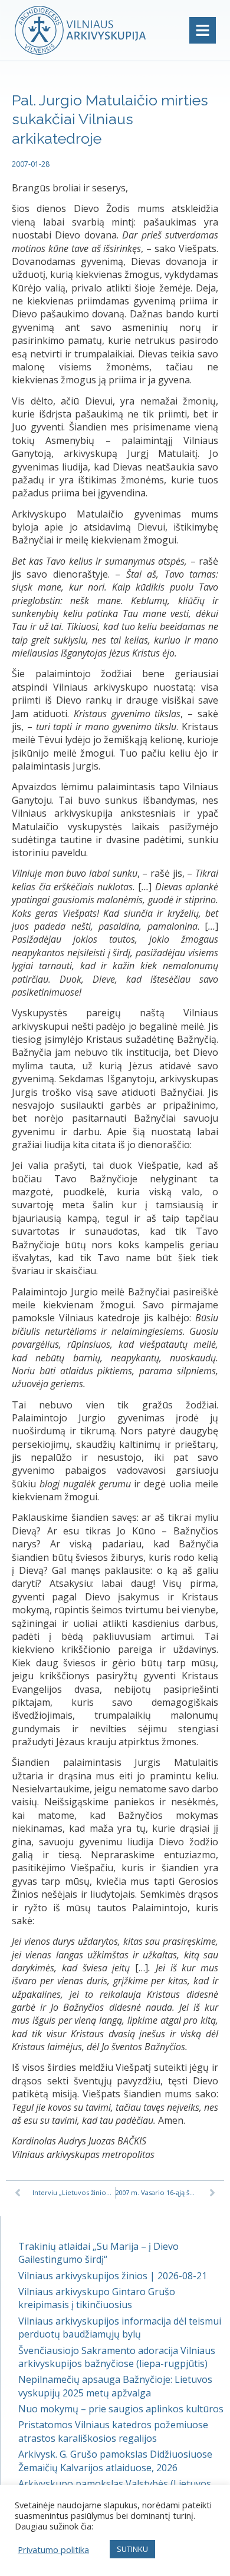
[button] (203, 30)
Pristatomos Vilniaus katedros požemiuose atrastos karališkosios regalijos (113, 2431)
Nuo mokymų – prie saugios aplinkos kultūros (121, 2409)
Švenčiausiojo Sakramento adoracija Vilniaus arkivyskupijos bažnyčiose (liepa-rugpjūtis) (117, 2357)
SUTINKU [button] (132, 2549)
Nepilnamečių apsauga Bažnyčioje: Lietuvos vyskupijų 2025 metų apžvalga (115, 2386)
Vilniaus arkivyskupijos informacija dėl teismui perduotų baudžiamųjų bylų (120, 2328)
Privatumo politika (53, 2550)
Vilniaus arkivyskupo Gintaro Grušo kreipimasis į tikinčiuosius (97, 2298)
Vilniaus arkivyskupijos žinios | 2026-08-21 (113, 2276)
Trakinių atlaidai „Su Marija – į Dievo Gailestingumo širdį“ (98, 2253)
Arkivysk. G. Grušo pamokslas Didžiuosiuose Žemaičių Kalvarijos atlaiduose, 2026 (115, 2461)
